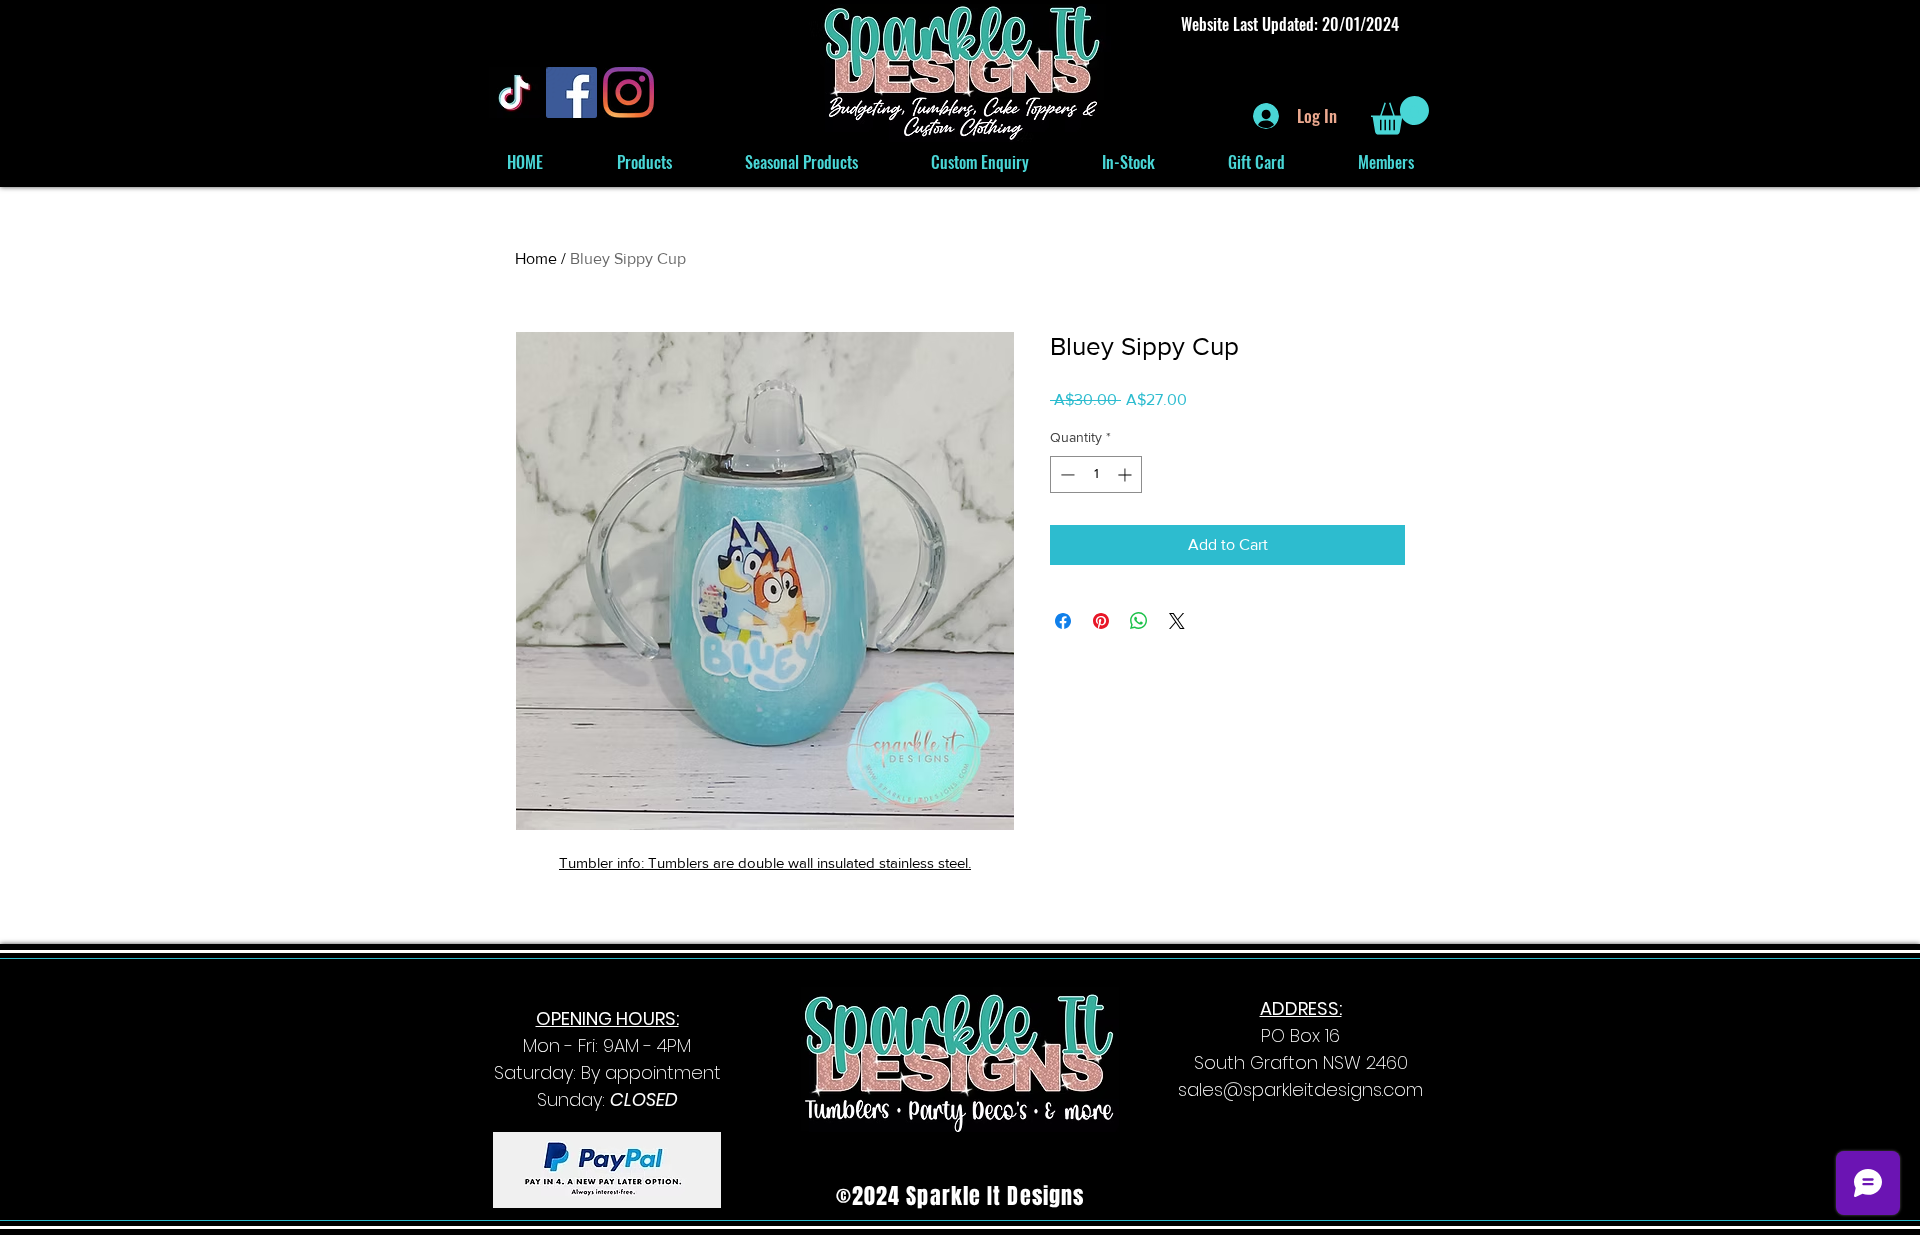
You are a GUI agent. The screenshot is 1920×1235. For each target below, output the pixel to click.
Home (536, 258)
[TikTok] (514, 92)
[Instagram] (628, 92)
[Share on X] (1177, 621)
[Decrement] (1065, 474)
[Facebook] (571, 92)
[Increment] (1126, 474)
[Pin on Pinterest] (1101, 621)
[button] (1400, 115)
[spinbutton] (1096, 474)
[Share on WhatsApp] (1139, 621)
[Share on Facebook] (1063, 621)
